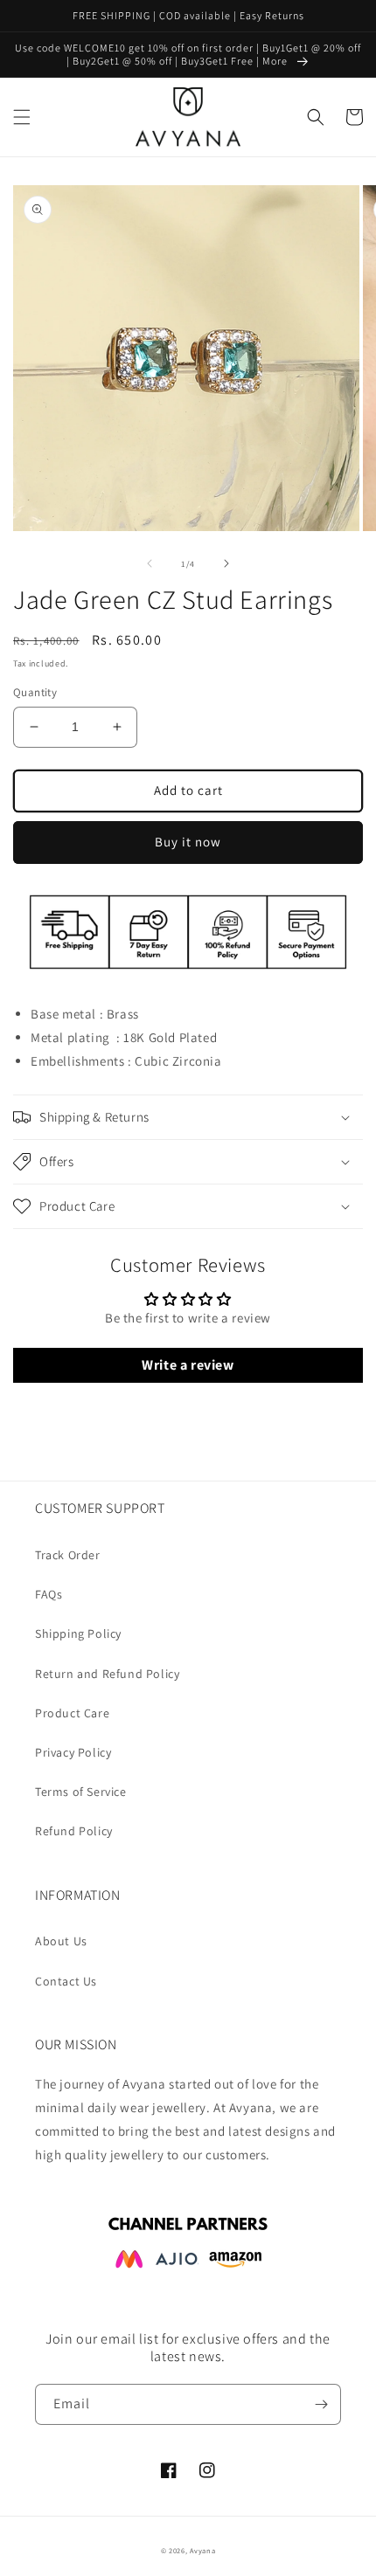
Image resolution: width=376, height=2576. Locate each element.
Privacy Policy (73, 1752)
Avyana (202, 2550)
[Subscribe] (321, 2404)
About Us (61, 1941)
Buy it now (188, 842)
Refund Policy (74, 1831)
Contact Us (66, 1981)
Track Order (68, 1555)
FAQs (49, 1594)
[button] (22, 117)
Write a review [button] (188, 1365)
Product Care (72, 1713)
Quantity (35, 692)
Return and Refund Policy (107, 1674)
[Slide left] (150, 563)
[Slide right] (226, 563)
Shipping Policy (78, 1633)
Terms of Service (81, 1792)
